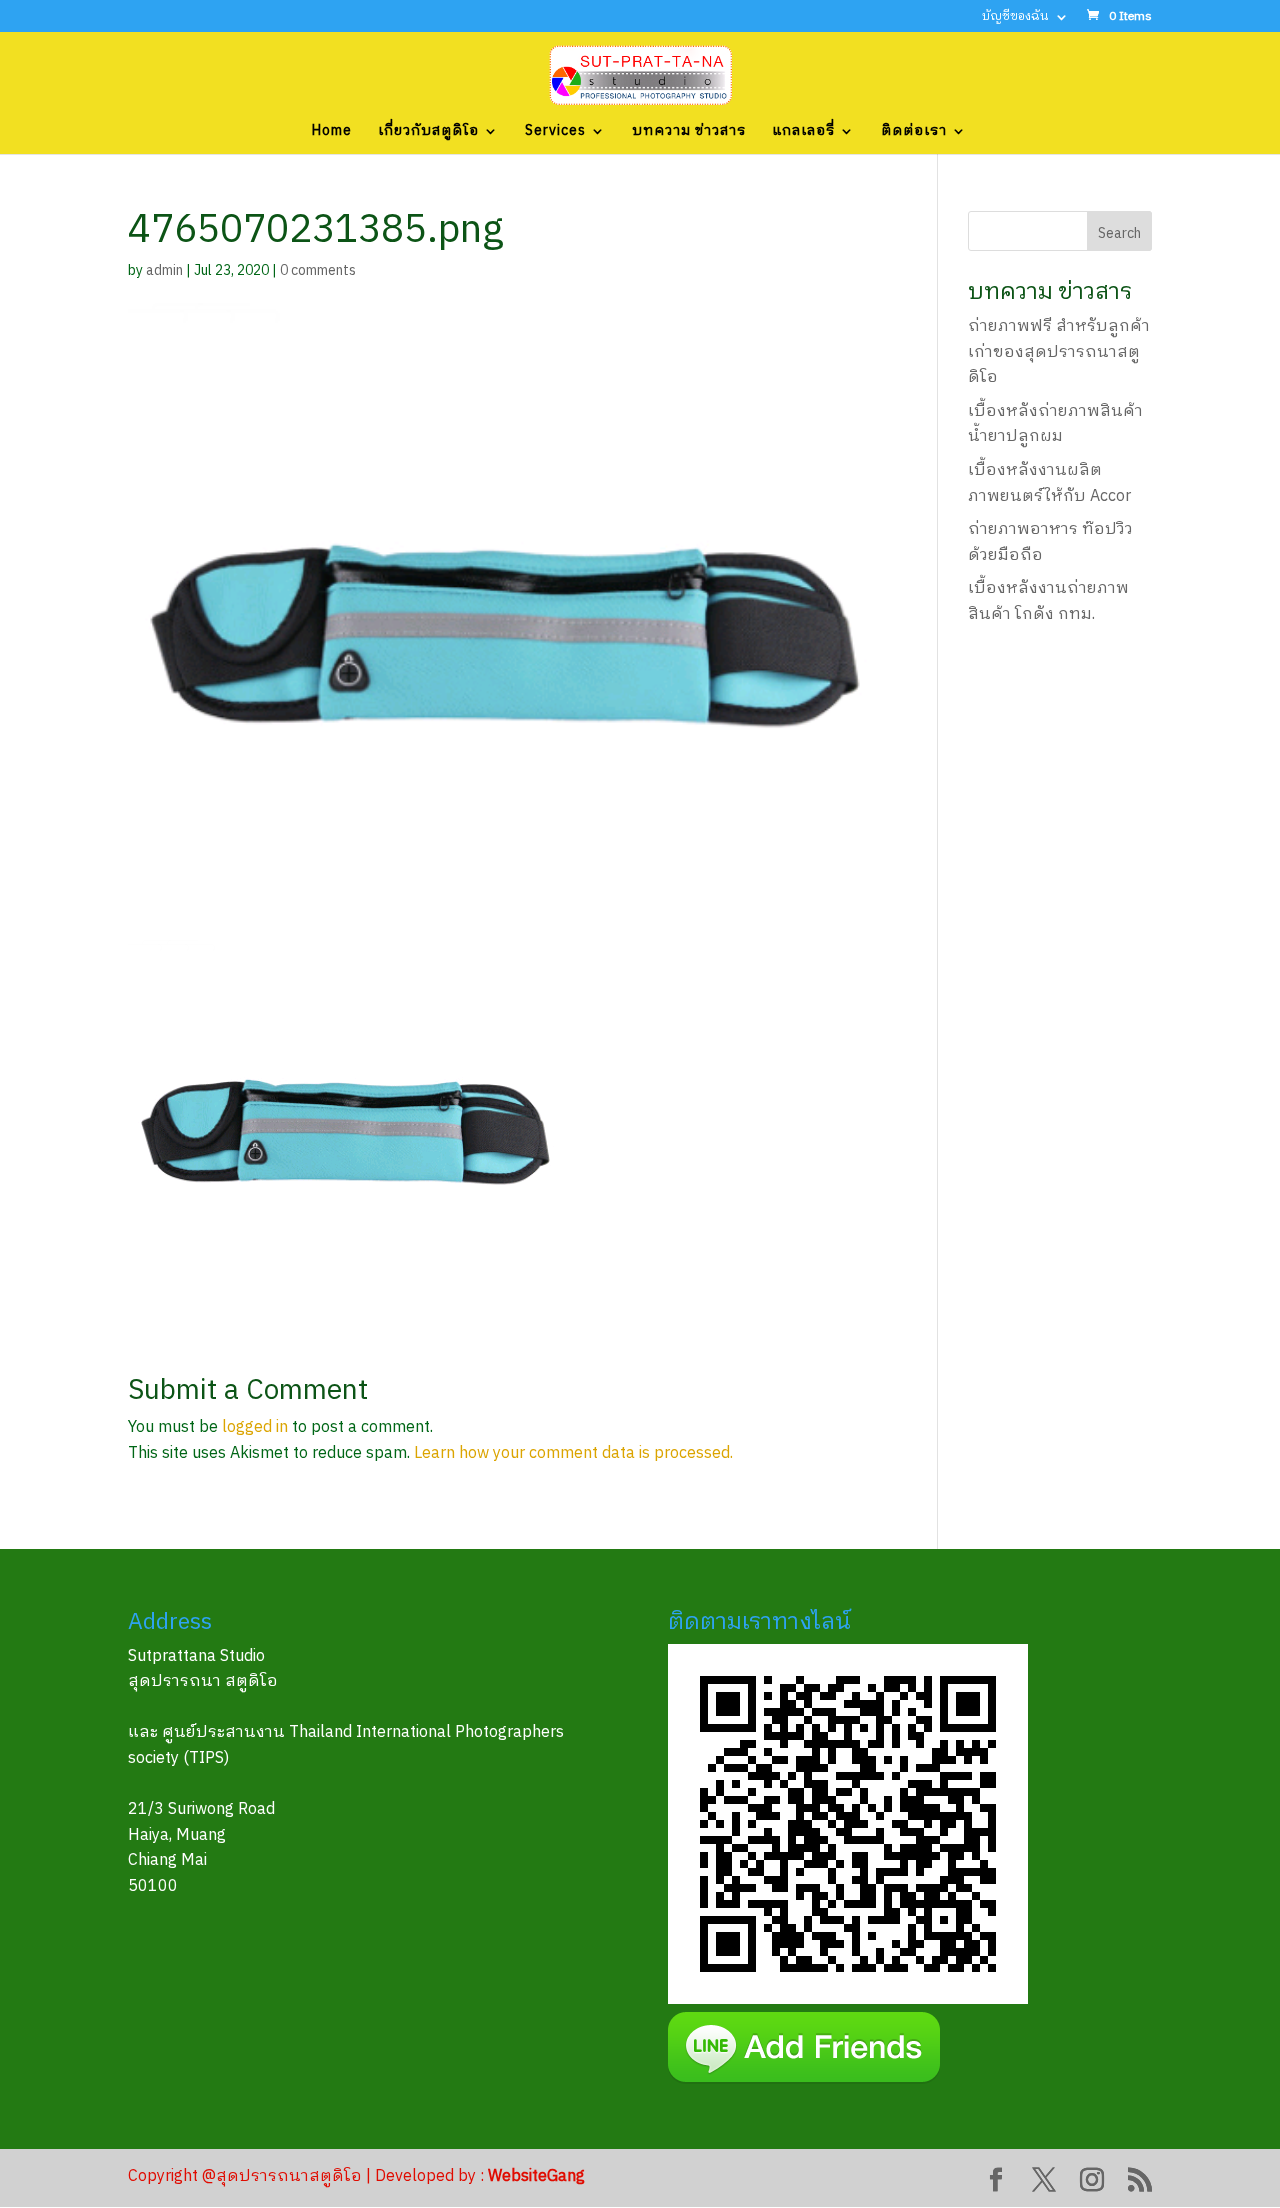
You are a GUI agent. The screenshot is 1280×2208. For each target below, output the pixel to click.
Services (555, 133)
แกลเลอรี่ (803, 133)
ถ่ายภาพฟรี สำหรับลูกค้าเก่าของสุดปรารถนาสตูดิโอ (1059, 352)
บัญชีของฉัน (1015, 18)
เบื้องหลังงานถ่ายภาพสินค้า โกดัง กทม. (1048, 601)
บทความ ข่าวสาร (689, 133)
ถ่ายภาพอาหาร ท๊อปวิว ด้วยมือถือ (1050, 542)
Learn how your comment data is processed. (573, 1453)
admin (164, 270)
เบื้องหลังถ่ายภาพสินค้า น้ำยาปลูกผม (1055, 424)
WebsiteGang (536, 2176)
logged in (255, 1427)
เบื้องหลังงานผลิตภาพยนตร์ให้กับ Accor (1049, 483)
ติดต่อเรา (914, 133)
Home (332, 133)
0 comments (318, 270)
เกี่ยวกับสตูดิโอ (428, 133)
